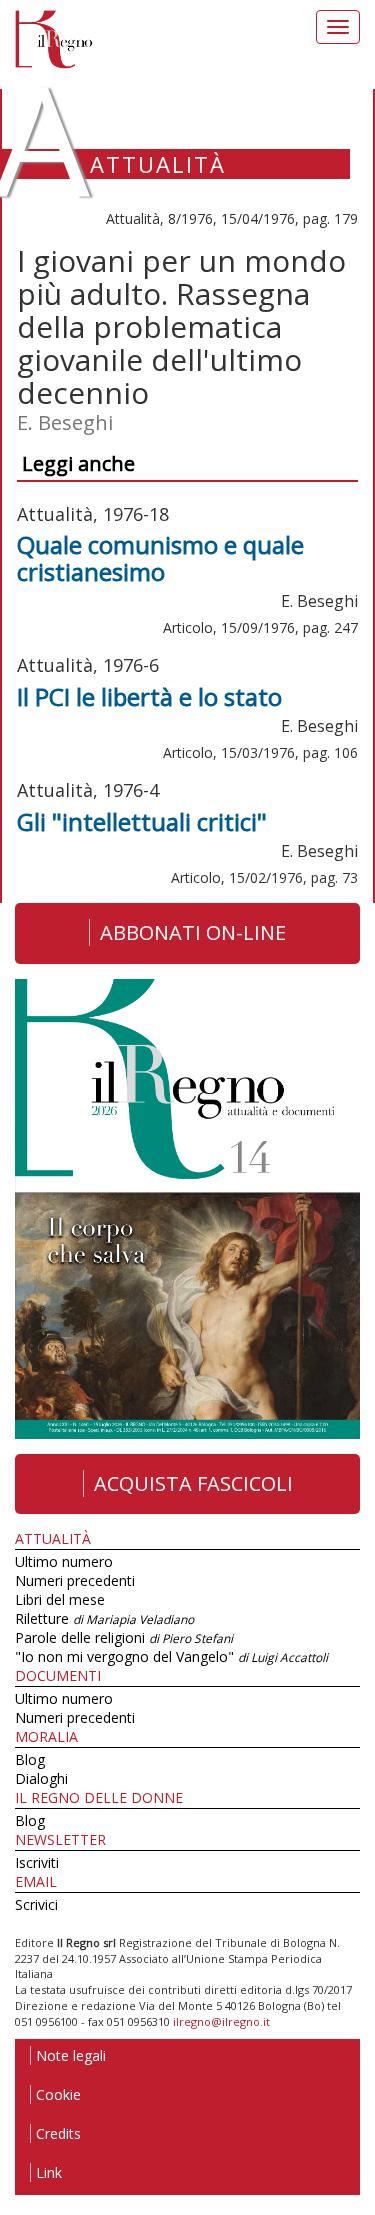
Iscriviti (37, 1862)
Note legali (71, 2055)
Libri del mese (60, 1599)
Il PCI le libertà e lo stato (149, 696)
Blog (30, 1759)
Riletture (104, 1618)
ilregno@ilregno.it (221, 2021)
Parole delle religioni (124, 1637)
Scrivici (36, 1904)
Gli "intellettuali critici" (142, 821)
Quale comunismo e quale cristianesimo (160, 557)
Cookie (58, 2094)
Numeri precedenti (75, 1580)
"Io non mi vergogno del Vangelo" (171, 1656)
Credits (58, 2133)
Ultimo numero (64, 1561)
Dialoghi (41, 1778)
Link (49, 2172)
